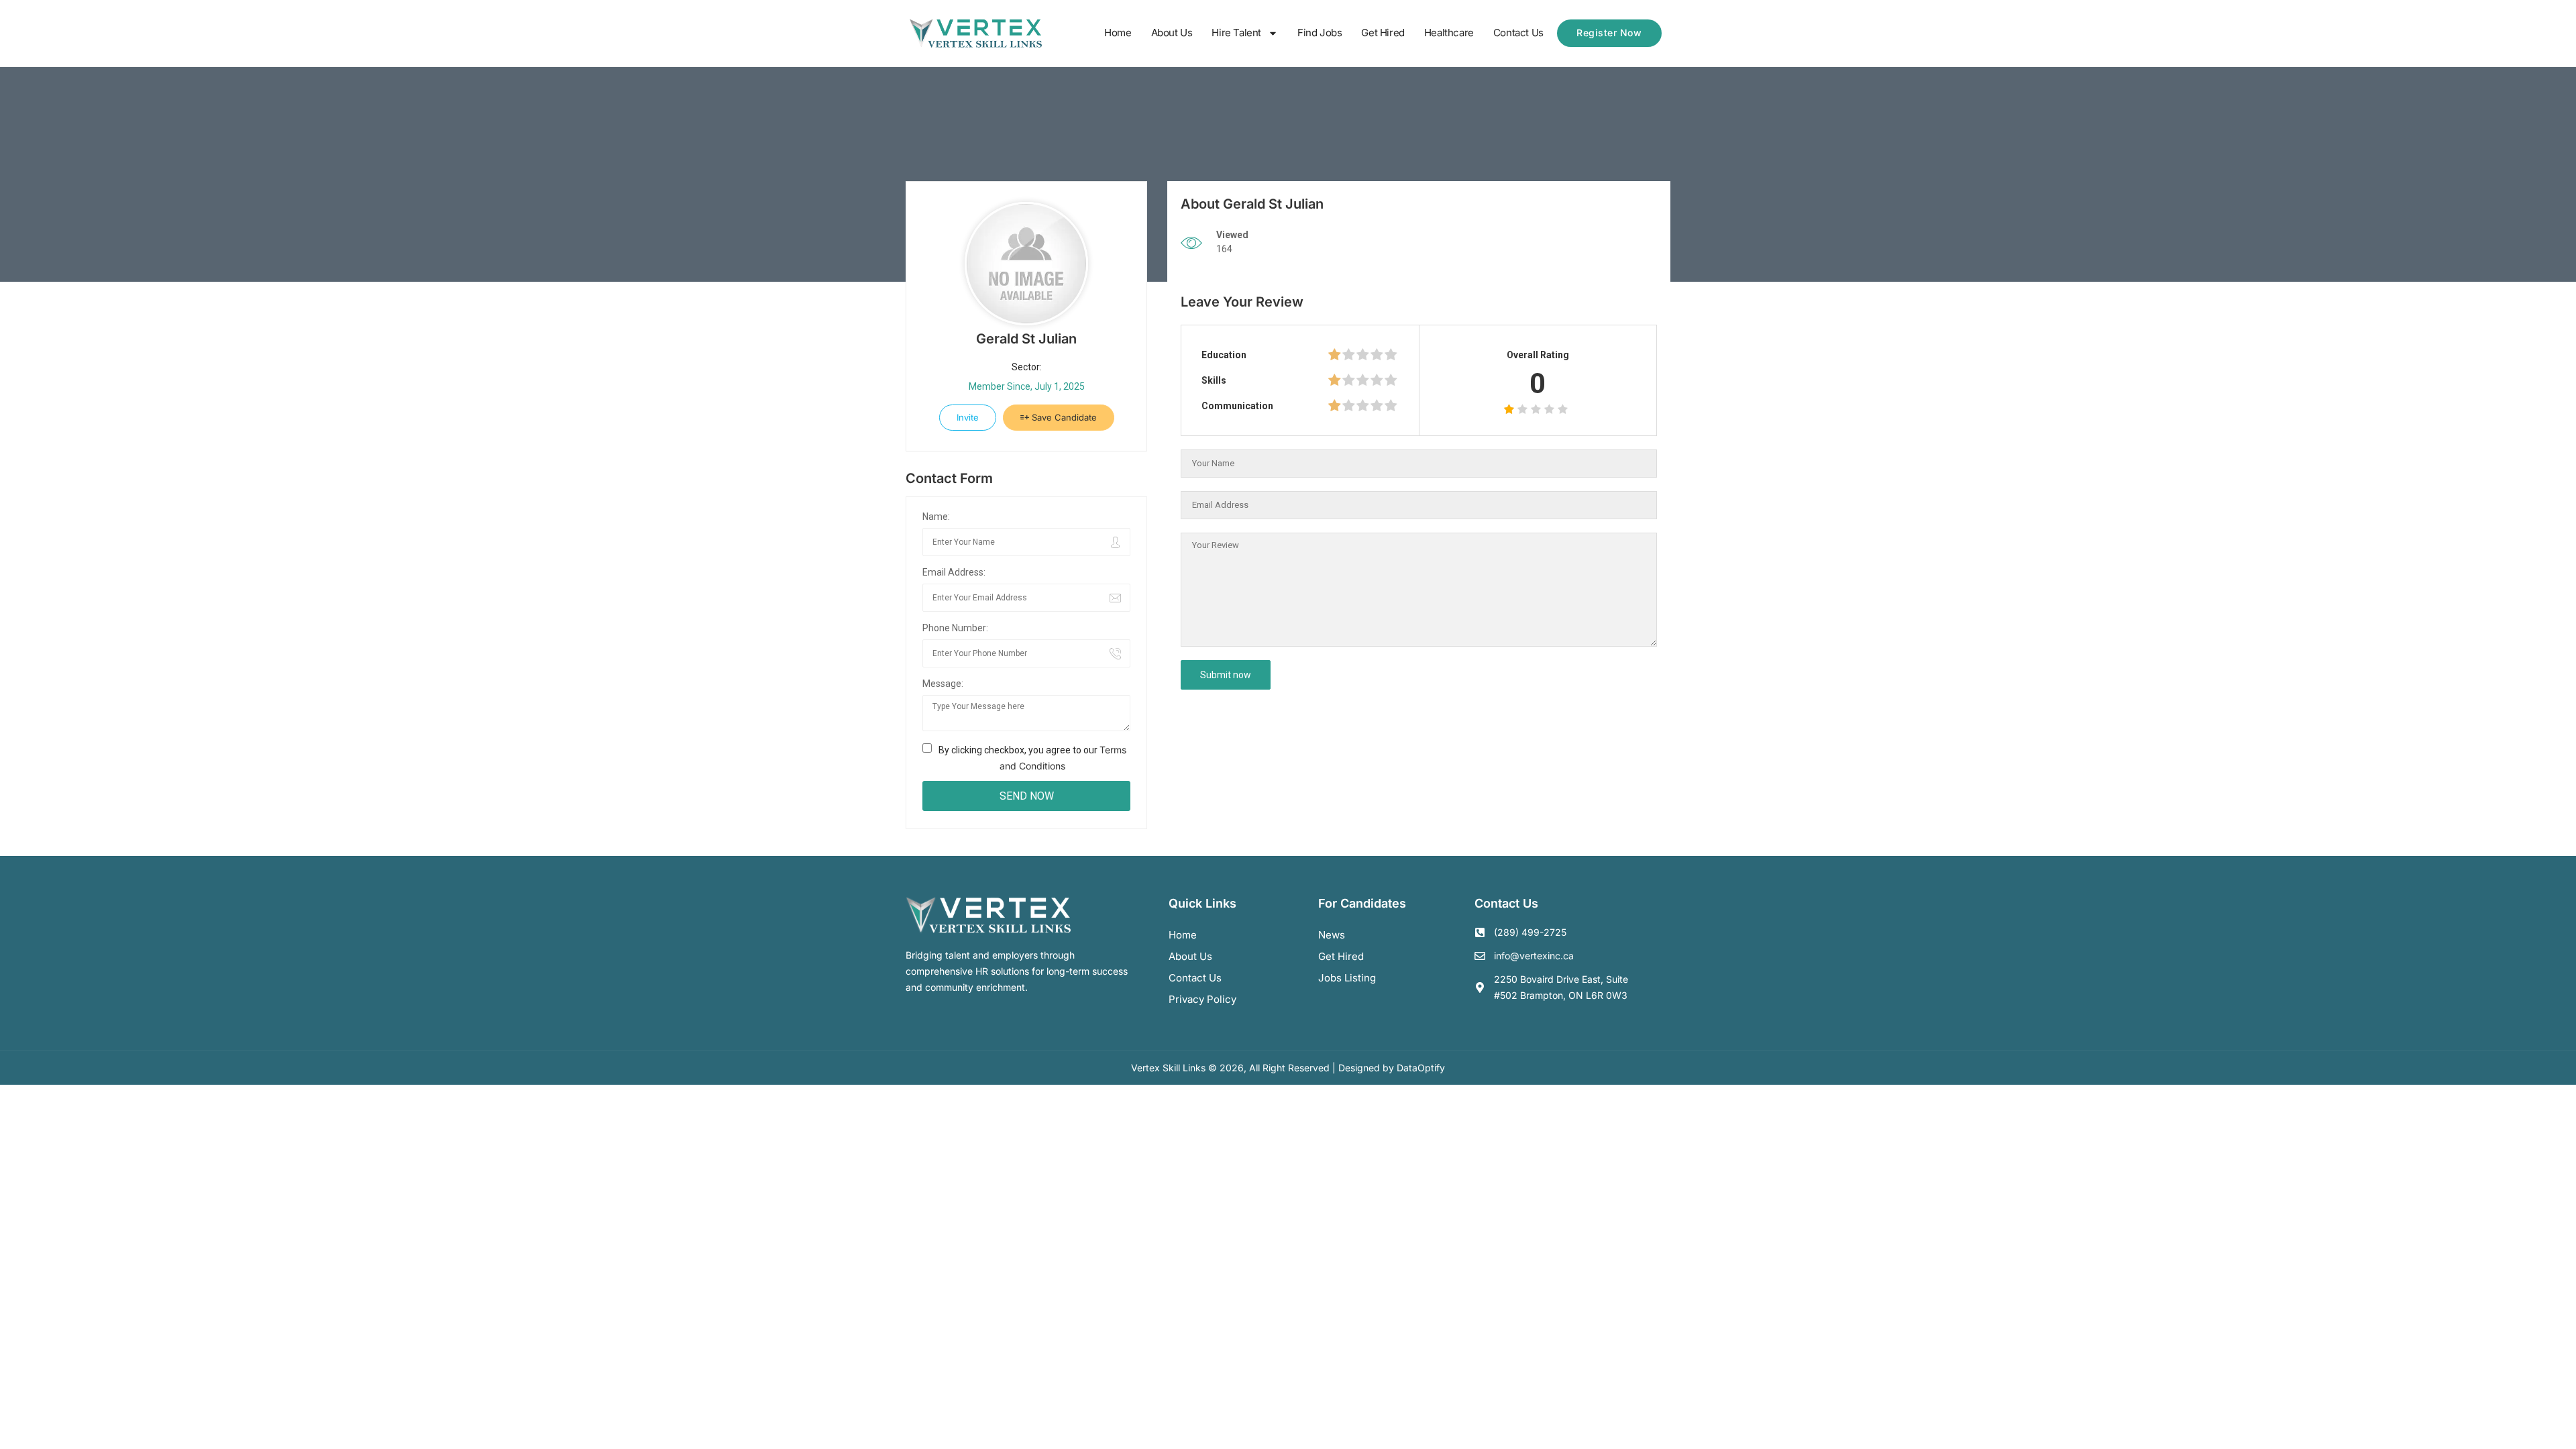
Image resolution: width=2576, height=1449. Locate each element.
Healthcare (1449, 33)
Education (1224, 355)
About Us (1172, 33)
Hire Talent (1236, 33)
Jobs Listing (1347, 978)
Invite (968, 417)
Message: (943, 684)
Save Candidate (1063, 417)
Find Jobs (1320, 33)
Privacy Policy (1202, 999)
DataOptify (1421, 1068)
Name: (936, 517)
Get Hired (1383, 33)
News (1332, 935)
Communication (1237, 406)
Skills (1214, 380)
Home (1118, 33)
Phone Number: (955, 628)
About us (1190, 956)
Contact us (1195, 978)
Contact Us (1518, 33)
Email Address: (954, 572)
